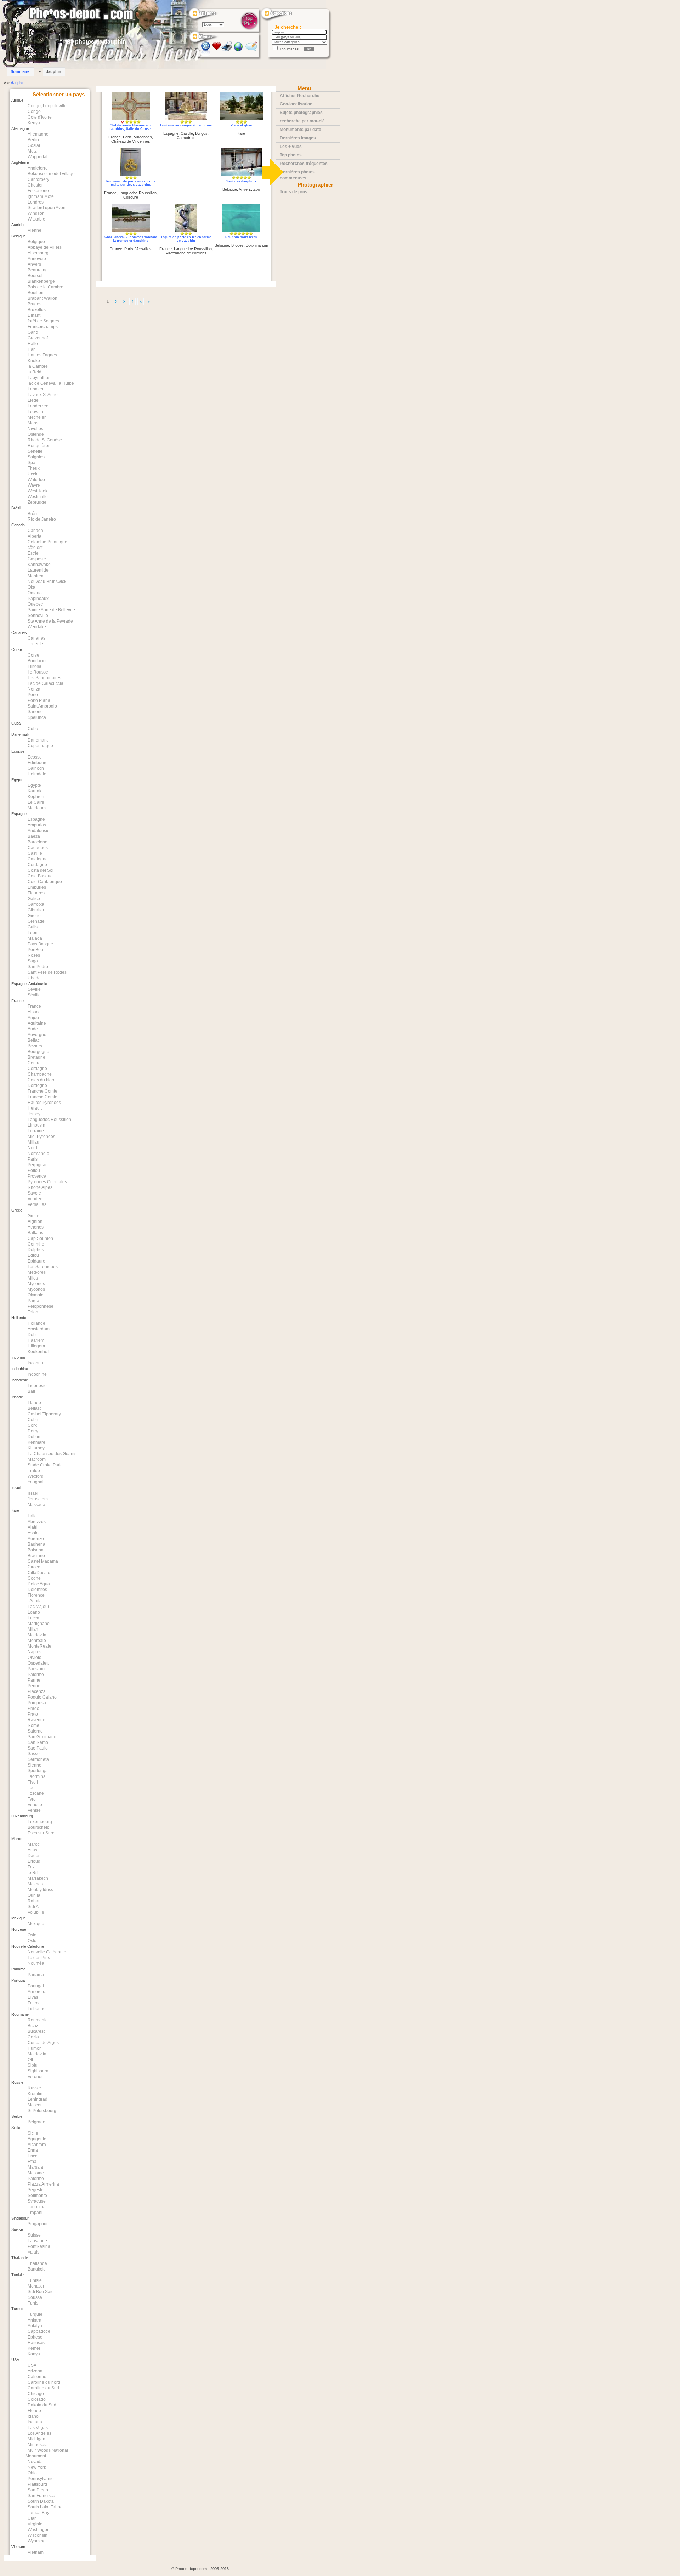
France (34, 1006)
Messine (36, 2173)
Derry (33, 1431)
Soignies (36, 457)
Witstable (36, 219)
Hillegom (36, 1346)
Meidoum (37, 808)
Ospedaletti (39, 1663)
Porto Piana (39, 700)
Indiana (35, 2422)
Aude (33, 1029)
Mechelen (37, 417)
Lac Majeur (38, 1607)
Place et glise (241, 125)
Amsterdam (39, 1329)
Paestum (36, 1669)
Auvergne (37, 1035)
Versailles (37, 1204)
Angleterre (38, 168)
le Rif (33, 1873)
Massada (36, 1505)
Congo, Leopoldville (47, 106)
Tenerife (35, 644)
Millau (33, 1142)
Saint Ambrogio (42, 706)
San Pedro (38, 967)
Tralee (34, 1471)
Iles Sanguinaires (44, 678)
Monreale (37, 1641)
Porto (33, 695)
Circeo (34, 1567)
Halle (33, 344)
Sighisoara (38, 2071)
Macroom (37, 1459)
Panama (36, 1975)
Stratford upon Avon (47, 208)
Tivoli (33, 1782)
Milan (33, 1629)
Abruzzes (37, 1522)
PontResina (39, 2246)
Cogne (34, 1578)
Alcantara (37, 2145)
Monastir (36, 2286)
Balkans (35, 1233)
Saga (33, 961)
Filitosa (35, 666)
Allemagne (38, 134)
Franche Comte (42, 1091)
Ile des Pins (39, 1958)
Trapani (35, 2213)
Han (32, 349)
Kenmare (36, 1442)
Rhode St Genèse (45, 440)
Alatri (33, 1527)
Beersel (35, 276)
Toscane (36, 1793)
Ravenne (36, 1720)
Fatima (34, 2003)
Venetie (35, 1805)
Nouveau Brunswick (47, 582)
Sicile (33, 2133)
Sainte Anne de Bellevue (51, 610)
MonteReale (39, 1646)
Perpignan (38, 1165)
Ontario (35, 593)
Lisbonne (37, 2009)
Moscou (35, 2105)
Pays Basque (40, 944)
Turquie (35, 2314)
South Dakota (41, 2501)
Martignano (39, 1624)
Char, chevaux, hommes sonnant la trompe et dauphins (131, 239)
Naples (35, 1652)
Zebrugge (37, 502)
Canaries (36, 638)
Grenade (36, 921)
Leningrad (38, 2099)
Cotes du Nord (42, 1080)
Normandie (38, 1154)
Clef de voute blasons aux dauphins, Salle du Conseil (131, 127)
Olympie (36, 1295)
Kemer (34, 2348)
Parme (34, 1680)
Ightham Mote (41, 196)
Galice (34, 899)
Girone (34, 916)
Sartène (35, 712)
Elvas (33, 1997)
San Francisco (41, 2496)
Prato (33, 1714)
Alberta (35, 536)
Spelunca (37, 717)
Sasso (34, 1754)
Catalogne (38, 859)
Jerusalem (38, 1499)
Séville (34, 989)
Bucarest (36, 2031)
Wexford (36, 1476)
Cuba (33, 729)
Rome (33, 1725)
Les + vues (291, 147)
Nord (32, 1148)
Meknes (35, 1884)
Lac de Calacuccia (46, 683)
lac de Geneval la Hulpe (51, 383)
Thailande (37, 2263)
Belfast (34, 1408)
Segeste (36, 2190)
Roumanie (38, 2020)
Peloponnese (41, 1306)
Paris (33, 1159)
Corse (33, 655)
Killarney (36, 1448)
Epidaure (36, 1261)
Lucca (33, 1618)
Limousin (36, 1125)
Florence (36, 1595)
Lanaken (36, 389)
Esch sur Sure (41, 1833)
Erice (33, 2156)
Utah (32, 2518)
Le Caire (36, 802)
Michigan (36, 2439)
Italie (32, 1516)
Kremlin (35, 2094)
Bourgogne (38, 1052)
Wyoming (37, 2541)
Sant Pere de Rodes (47, 972)
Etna (32, 2162)
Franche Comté (42, 1097)
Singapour (38, 2224)
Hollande (36, 1323)
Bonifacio (37, 661)
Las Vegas (38, 2428)
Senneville (38, 616)
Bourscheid (39, 1827)
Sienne (35, 1765)
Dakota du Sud (42, 2405)
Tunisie (35, 2280)
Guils (33, 927)
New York (37, 2467)
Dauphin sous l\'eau (241, 237)
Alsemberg (38, 253)
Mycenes (36, 1284)
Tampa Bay (38, 2513)
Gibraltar (36, 910)
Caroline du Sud (43, 2388)
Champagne (40, 1074)
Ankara (35, 2320)
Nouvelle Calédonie (47, 1952)
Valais (33, 2252)
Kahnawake (39, 565)
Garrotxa (36, 904)
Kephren (36, 797)
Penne (34, 1686)
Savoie (34, 1193)
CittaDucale (39, 1573)
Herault (35, 1108)
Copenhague (40, 746)
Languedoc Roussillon (49, 1120)
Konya (34, 2354)
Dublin (34, 1437)
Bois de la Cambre (46, 287)
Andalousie (39, 831)
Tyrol (32, 1799)
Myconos (36, 1289)
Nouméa (36, 1963)
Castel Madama (43, 1561)
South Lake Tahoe (45, 2507)
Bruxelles (37, 310)
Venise (34, 1810)
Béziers (35, 1046)
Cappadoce (39, 2331)
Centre (34, 1063)
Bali (31, 1391)
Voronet (35, 2077)
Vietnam (36, 2552)
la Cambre (38, 366)
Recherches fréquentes (304, 164)
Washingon (39, 2530)
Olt (30, 2060)
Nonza (34, 689)
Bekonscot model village (51, 174)
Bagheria (36, 1544)
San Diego (38, 2490)
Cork (32, 1425)
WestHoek (38, 491)
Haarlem (36, 1340)
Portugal (36, 1986)
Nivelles (35, 429)
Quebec (35, 604)
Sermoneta (38, 1759)
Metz (32, 151)
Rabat (33, 1901)
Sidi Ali (34, 1907)
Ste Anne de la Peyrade (50, 621)
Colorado (37, 2399)
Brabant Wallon (42, 298)
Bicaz (33, 2026)
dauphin (53, 71)
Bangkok (36, 2269)
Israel (33, 1493)
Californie (37, 2377)
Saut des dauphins (241, 181)
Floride (34, 2411)
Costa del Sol (41, 870)
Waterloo (36, 480)
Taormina (37, 1776)
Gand (33, 332)
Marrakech (38, 1878)
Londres (36, 202)
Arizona (35, 2371)
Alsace (34, 1012)
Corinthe (36, 1244)
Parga (33, 1301)
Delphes (36, 1250)
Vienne (35, 230)
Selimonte (37, 2196)
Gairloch (36, 768)
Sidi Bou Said (41, 2292)
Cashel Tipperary (44, 1414)
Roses (34, 955)
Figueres (36, 893)
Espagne (36, 819)
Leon (33, 933)
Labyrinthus (39, 378)
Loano (34, 1612)
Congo (34, 111)
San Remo (38, 1742)
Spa (32, 463)
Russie (34, 2088)
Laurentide (38, 570)
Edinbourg (38, 763)
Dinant (34, 315)
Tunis (33, 2303)
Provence (37, 1176)
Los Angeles (39, 2433)
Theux (34, 468)
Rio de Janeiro (42, 519)
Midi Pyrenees (41, 1137)
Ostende (36, 434)
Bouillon (36, 293)
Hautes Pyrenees (44, 1103)
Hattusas (36, 2343)
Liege (33, 400)
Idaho (33, 2416)
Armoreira (37, 1992)
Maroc (34, 1844)
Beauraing (38, 270)
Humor (34, 2048)
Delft (32, 1335)
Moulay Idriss (40, 1890)
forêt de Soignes (43, 321)
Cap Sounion (40, 1238)
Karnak (35, 791)
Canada (35, 531)
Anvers (34, 264)
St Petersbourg (42, 2111)
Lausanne (37, 2241)
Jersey (34, 1114)
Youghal (36, 1482)
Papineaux (38, 599)
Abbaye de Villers (45, 247)
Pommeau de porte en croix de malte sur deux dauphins (131, 183)
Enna (33, 2150)
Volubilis (36, 1912)
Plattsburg (37, 2484)
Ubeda (34, 978)
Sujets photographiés (301, 113)
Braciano (36, 1556)
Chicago (36, 2394)
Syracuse (37, 2201)
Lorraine (36, 1131)
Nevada (35, 2462)
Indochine (37, 1374)
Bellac (34, 1040)
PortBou (35, 950)
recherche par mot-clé (302, 121)
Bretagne (36, 1057)
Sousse (35, 2297)
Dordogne (37, 1086)
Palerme (36, 1675)
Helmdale (37, 774)
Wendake (37, 627)
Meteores (37, 1272)
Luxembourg (40, 1822)
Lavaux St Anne (43, 395)
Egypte (34, 785)
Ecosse (35, 757)
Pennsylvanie (41, 2479)
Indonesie (37, 1386)
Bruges (35, 304)
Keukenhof (38, 1352)
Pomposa (37, 1703)
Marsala (35, 2167)
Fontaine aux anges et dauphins (186, 125)
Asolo (33, 1533)
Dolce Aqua (39, 1584)
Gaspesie (37, 559)
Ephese (35, 2337)
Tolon (33, 1312)
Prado (33, 1708)
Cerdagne (37, 865)
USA (32, 2365)
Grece (33, 1216)
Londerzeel (39, 406)
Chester (35, 185)
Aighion (35, 1221)
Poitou (34, 1170)
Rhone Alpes (40, 1187)
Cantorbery (38, 179)
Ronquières (39, 446)
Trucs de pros (294, 192)
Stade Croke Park (45, 1465)
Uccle (33, 474)
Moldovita (37, 1635)
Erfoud (34, 1861)
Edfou (33, 1255)
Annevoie (37, 259)
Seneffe (35, 451)
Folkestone (38, 191)
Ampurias (37, 825)
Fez (31, 1867)
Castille (35, 853)
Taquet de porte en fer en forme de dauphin (186, 239)
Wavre (34, 485)
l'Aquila (35, 1601)
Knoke (34, 361)
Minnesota (38, 2445)
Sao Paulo (38, 1748)
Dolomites (37, 1590)
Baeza (34, 836)
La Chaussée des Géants (52, 1454)
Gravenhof (38, 338)
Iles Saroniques (43, 1267)
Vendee (35, 1199)
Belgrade (36, 2122)
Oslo (32, 1935)
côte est (35, 548)
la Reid (35, 372)
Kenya (34, 123)
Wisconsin (38, 2535)
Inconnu (35, 1363)
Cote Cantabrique (45, 882)
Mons (33, 423)
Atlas (32, 1850)
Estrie (33, 553)
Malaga (35, 938)
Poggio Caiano (42, 1697)
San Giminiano (42, 1737)
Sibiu (33, 2065)
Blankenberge (41, 281)
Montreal (36, 576)
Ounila (34, 1895)
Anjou (33, 1018)
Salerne (35, 1731)
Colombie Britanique (47, 542)
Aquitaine (37, 1023)
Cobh (33, 1420)
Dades (34, 1856)
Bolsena (36, 1550)
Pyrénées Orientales (47, 1182)
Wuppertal (38, 157)
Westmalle (38, 497)
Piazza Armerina (43, 2184)
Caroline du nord (44, 2382)
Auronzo (36, 1539)
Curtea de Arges (43, 2043)
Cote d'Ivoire (40, 117)
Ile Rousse (38, 672)
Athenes (36, 1227)
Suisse (34, 2235)
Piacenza (37, 1691)
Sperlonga (38, 1771)
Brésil (33, 514)
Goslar (34, 145)
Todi (32, 1788)
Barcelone (38, 842)
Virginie (35, 2524)
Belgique (36, 242)
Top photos (291, 155)
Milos (33, 1278)
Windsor (36, 213)
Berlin (33, 140)
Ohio (32, 2473)
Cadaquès (38, 848)
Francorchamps (43, 327)
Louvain (35, 412)
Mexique (36, 1924)
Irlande (34, 1403)
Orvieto (35, 1658)
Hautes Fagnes (42, 355)
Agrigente (37, 2139)
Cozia (33, 2037)
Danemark (38, 740)
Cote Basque (40, 876)
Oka (32, 587)
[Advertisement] (186, 176)
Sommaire (20, 71)
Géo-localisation (296, 104)
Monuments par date (301, 130)
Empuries (37, 887)
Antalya (35, 2326)
